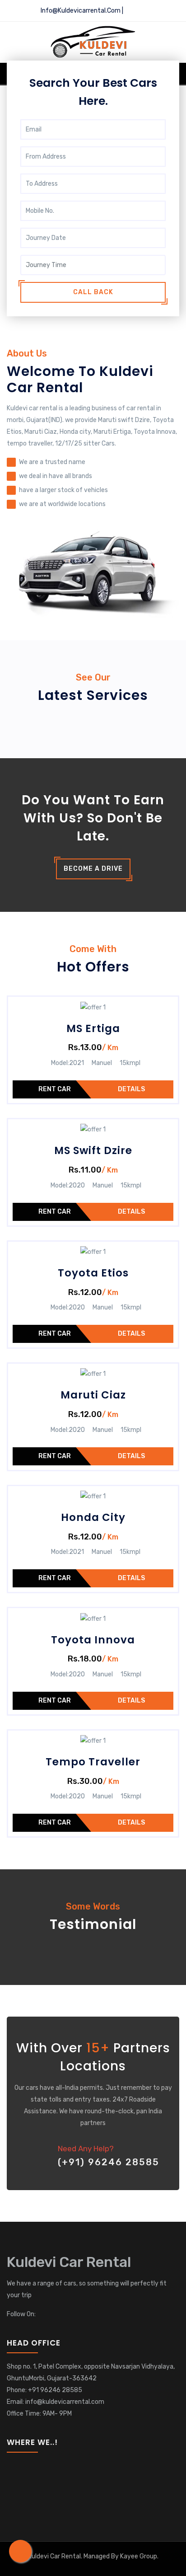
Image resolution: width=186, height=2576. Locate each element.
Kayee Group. (139, 2556)
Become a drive (93, 869)
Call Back (93, 292)
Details (131, 1089)
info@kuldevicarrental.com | (81, 11)
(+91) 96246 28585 (109, 2162)
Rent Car (55, 1089)
